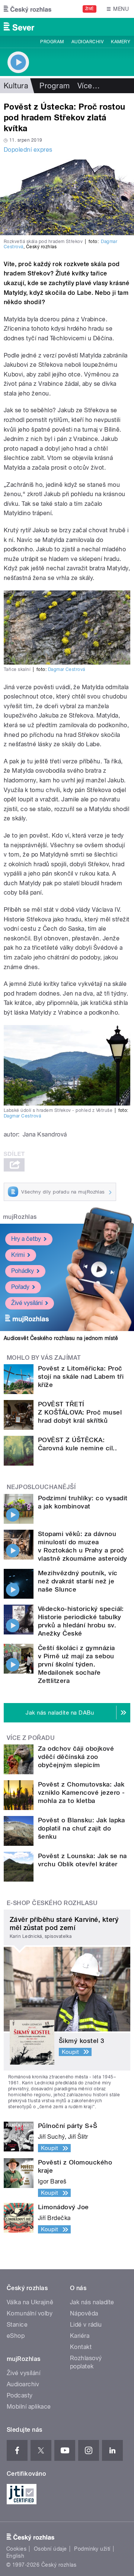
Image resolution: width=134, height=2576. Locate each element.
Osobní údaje (50, 2549)
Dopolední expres (28, 150)
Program (52, 42)
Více (89, 86)
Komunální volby (30, 2313)
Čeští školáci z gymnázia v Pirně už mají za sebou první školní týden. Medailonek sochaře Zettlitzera (76, 1664)
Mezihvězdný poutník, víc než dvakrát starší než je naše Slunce (78, 1581)
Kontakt (81, 2347)
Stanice (17, 2325)
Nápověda (84, 2313)
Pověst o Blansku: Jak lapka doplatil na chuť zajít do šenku (82, 1828)
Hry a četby (26, 1239)
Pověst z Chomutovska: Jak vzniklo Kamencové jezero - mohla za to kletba (81, 1793)
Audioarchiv (87, 42)
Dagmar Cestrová (67, 669)
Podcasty (20, 2395)
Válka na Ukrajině (30, 2302)
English (15, 2556)
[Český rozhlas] (28, 9)
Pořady (20, 1287)
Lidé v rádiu (86, 2325)
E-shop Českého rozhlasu (52, 1903)
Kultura (16, 86)
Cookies (16, 2549)
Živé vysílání (27, 1303)
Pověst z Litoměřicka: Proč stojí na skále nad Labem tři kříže (81, 1377)
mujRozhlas (20, 1217)
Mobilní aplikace (29, 2407)
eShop (16, 2336)
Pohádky (23, 1271)
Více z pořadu (31, 1738)
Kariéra (80, 2336)
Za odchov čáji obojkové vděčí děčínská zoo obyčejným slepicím (76, 1757)
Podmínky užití (92, 2549)
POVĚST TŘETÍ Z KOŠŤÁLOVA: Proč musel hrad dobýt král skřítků (80, 1412)
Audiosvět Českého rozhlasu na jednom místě (61, 1338)
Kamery (121, 42)
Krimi (18, 1255)
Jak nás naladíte (92, 2302)
